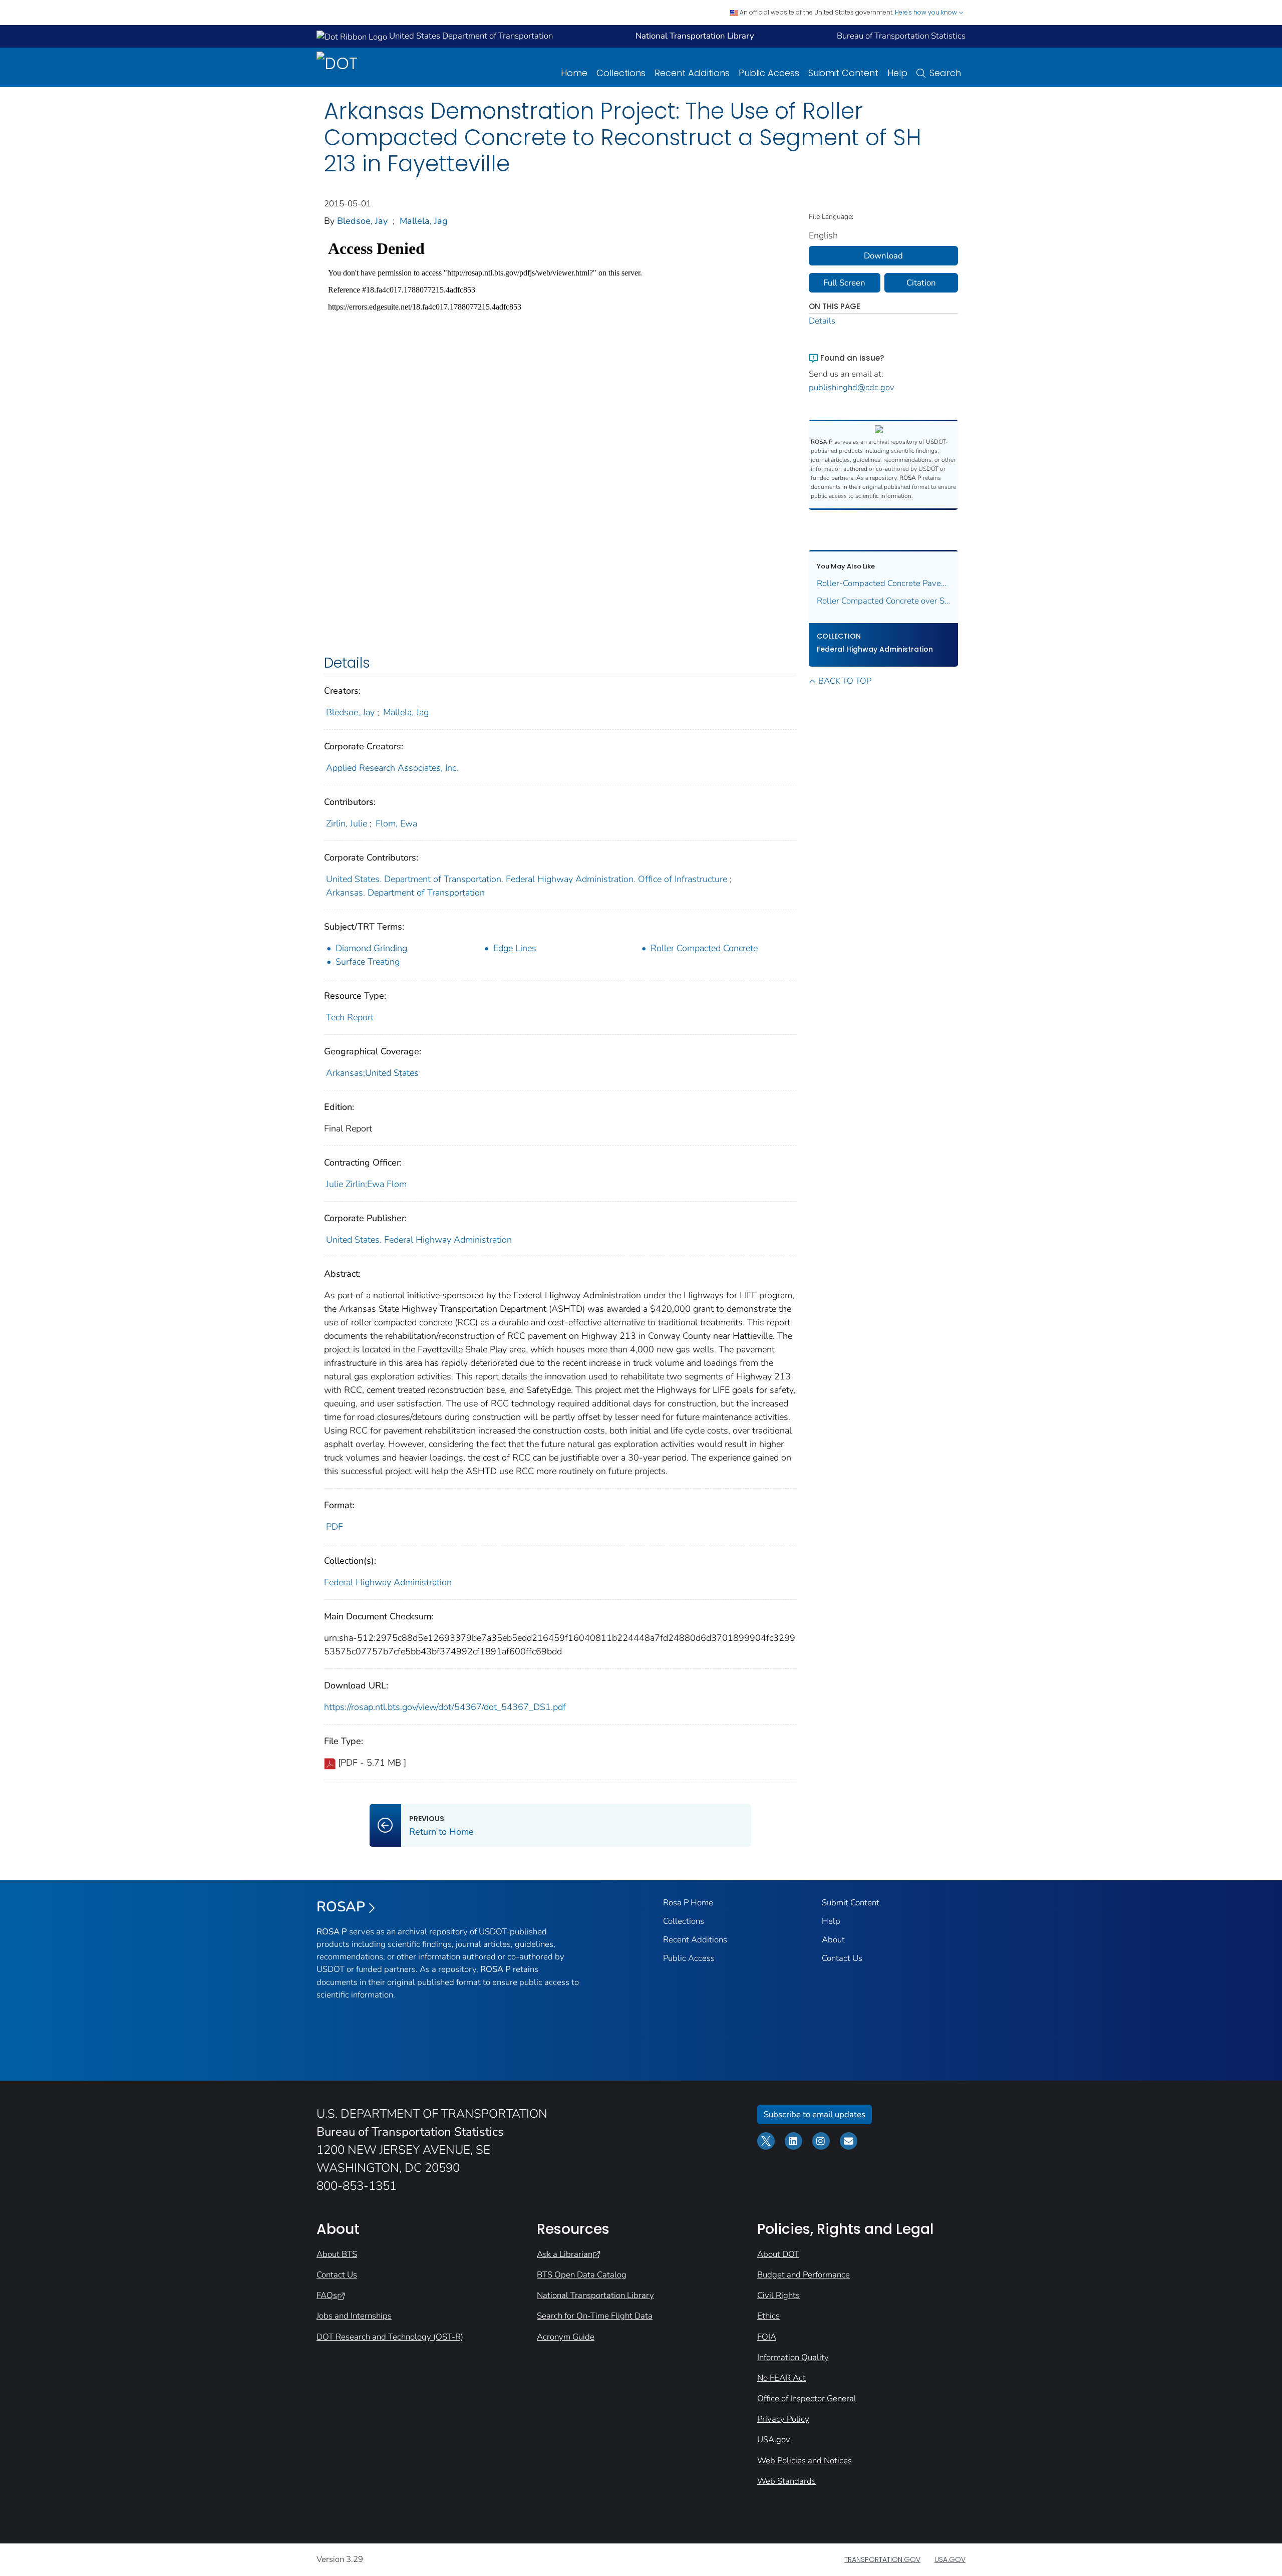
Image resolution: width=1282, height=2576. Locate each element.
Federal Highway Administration (388, 1582)
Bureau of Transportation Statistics (901, 36)
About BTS (337, 2254)
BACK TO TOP (845, 681)
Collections (621, 73)
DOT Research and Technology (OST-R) (390, 2337)
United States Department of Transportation (470, 36)
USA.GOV (950, 2559)
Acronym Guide (566, 2337)
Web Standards (786, 2481)
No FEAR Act (781, 2378)
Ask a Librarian (565, 2254)
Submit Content (843, 73)
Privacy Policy (783, 2419)
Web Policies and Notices (805, 2461)
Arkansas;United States (372, 1073)
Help (897, 73)
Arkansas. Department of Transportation (405, 893)
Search (945, 73)
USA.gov (774, 2440)
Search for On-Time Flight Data (595, 2316)
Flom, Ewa (396, 823)
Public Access (769, 73)
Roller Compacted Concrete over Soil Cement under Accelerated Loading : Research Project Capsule (884, 601)
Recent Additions (692, 73)
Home (574, 73)
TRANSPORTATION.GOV (882, 2559)
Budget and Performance (804, 2275)
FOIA (767, 2337)
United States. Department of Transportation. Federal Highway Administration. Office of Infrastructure (527, 879)
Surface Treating (368, 962)
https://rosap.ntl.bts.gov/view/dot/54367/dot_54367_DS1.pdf (445, 1707)
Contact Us (842, 1958)
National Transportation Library (595, 2295)
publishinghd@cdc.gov (852, 387)
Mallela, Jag (424, 221)
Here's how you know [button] (927, 12)
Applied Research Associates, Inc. (392, 768)
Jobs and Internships (354, 2316)
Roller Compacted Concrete (704, 948)
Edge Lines (515, 948)
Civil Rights (778, 2295)
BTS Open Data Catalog (582, 2275)
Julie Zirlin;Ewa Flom (366, 1184)
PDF (335, 1527)
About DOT (778, 2254)
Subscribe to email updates (815, 2114)
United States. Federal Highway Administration (419, 1240)
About (833, 1940)
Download (883, 256)
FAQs (327, 2295)
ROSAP (341, 1907)
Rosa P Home (688, 1903)
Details (822, 321)
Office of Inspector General (807, 2398)
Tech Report (350, 1017)
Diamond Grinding (371, 948)
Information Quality (793, 2357)
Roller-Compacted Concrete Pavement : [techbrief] (884, 583)
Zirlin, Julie (347, 823)
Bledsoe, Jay (362, 221)
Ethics (768, 2316)
